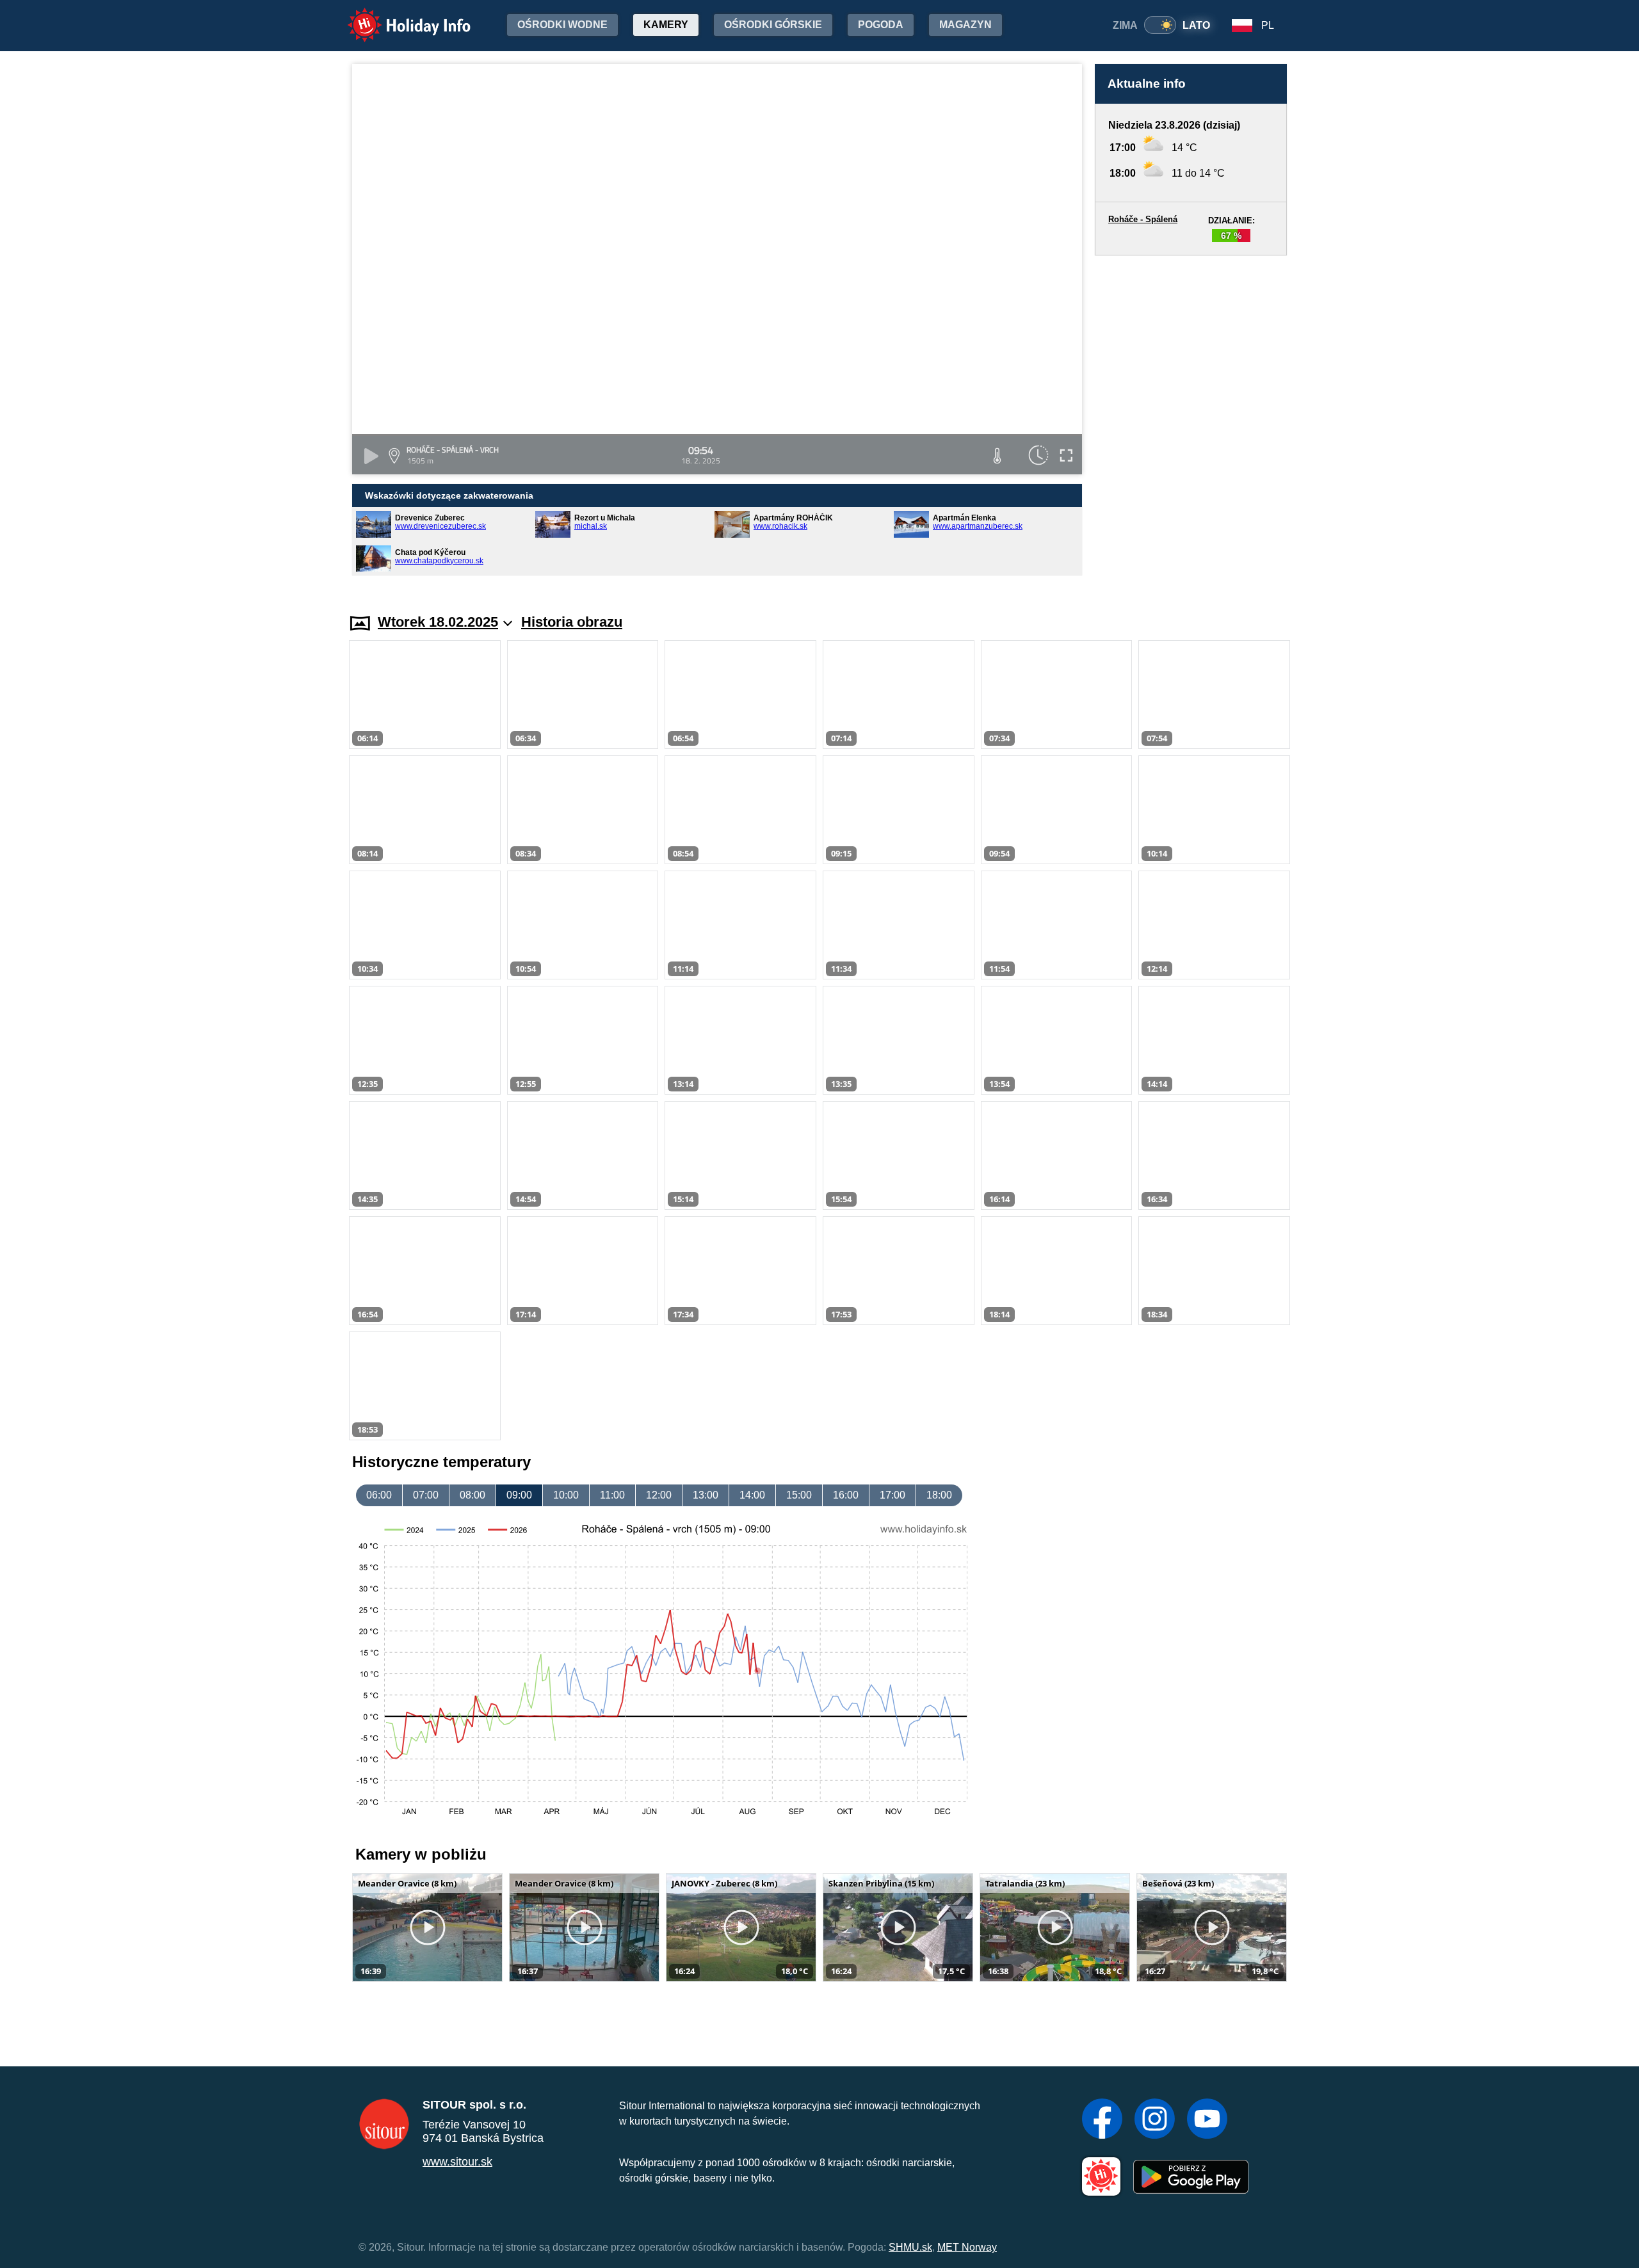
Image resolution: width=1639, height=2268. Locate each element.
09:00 (519, 1495)
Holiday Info (397, 16)
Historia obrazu (572, 622)
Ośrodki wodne (562, 25)
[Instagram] (1155, 2120)
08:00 (472, 1495)
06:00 (379, 1495)
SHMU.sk (910, 2247)
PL (1268, 25)
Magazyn (965, 25)
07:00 (426, 1495)
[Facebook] (1102, 2120)
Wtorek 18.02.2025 (438, 622)
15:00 (799, 1495)
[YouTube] (1207, 2120)
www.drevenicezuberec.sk (440, 526)
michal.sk (591, 526)
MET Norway (967, 2247)
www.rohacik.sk (780, 526)
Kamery (666, 25)
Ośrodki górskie (773, 25)
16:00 (846, 1495)
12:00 (659, 1495)
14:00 (752, 1495)
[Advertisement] (1191, 422)
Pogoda (881, 25)
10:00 (566, 1495)
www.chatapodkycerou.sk (439, 561)
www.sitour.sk (457, 2162)
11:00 (612, 1495)
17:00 (892, 1495)
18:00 (939, 1495)
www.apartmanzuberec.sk (978, 526)
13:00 (706, 1495)
